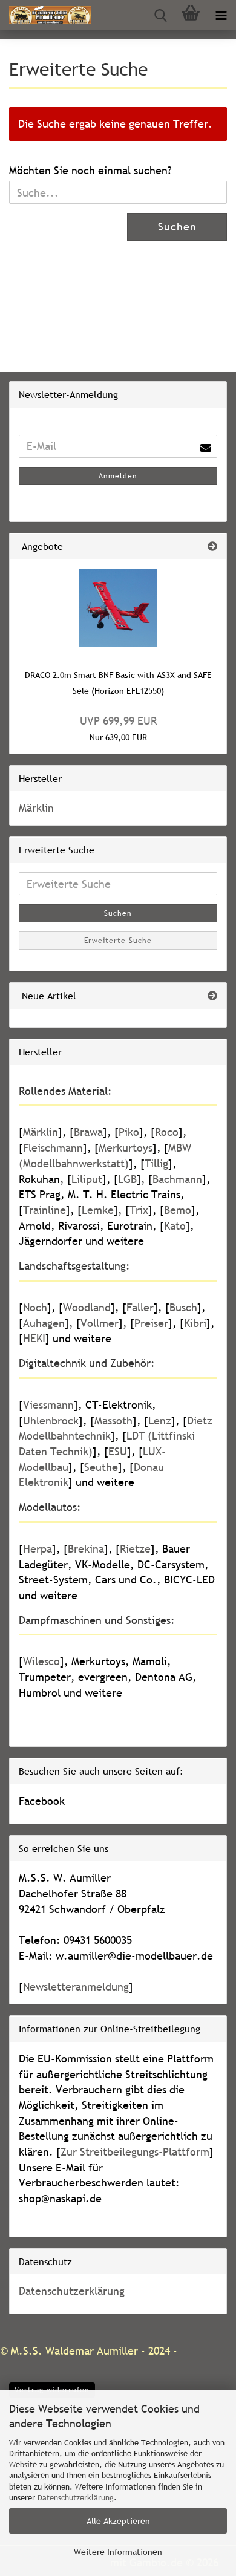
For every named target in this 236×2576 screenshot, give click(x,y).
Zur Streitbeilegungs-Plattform (135, 2152)
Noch (35, 1307)
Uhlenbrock (51, 1420)
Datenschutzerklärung (76, 2497)
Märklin (36, 808)
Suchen (177, 227)
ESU (118, 1451)
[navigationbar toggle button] (221, 15)
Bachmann (177, 1179)
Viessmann (48, 1405)
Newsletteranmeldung (76, 1987)
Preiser (151, 1323)
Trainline (44, 1210)
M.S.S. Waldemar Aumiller (74, 2351)
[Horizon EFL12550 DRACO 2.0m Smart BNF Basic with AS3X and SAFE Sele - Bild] (118, 608)
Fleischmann (53, 1148)
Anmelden (118, 476)
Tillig (156, 1163)
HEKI (34, 1338)
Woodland (87, 1307)
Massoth (113, 1420)
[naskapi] (45, 15)
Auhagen (44, 1323)
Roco (167, 1132)
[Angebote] (212, 546)
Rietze (135, 1549)
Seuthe (101, 1467)
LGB (127, 1179)
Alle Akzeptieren (118, 2521)
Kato (175, 1226)
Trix (139, 1210)
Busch (183, 1307)
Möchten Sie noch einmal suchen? (90, 170)
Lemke (98, 1210)
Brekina (86, 1549)
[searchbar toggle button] (160, 15)
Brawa (88, 1132)
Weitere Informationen (118, 2552)
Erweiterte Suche (118, 941)
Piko (129, 1132)
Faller (140, 1307)
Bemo (178, 1210)
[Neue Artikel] (212, 996)
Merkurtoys (126, 1148)
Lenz (160, 1420)
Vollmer (100, 1323)
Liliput (87, 1179)
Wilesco (41, 1661)
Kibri (195, 1323)
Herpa (38, 1549)
